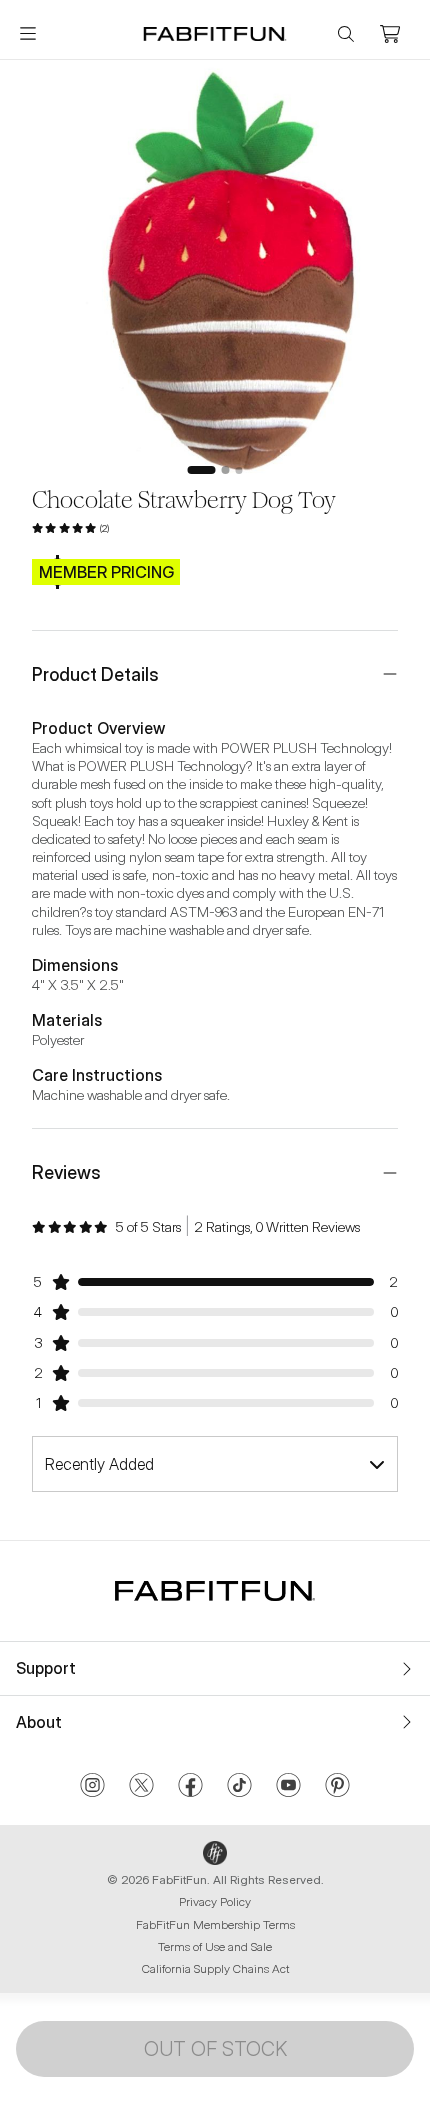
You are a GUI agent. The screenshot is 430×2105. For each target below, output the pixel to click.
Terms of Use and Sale (215, 1946)
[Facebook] (190, 1787)
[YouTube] (288, 1787)
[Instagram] (92, 1787)
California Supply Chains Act (215, 1968)
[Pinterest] (337, 1787)
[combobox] (215, 1464)
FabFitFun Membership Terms (215, 1924)
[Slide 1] (202, 470)
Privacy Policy (215, 1901)
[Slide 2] (226, 470)
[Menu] (28, 34)
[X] (141, 1787)
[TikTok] (239, 1787)
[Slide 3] (239, 470)
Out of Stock (215, 2049)
